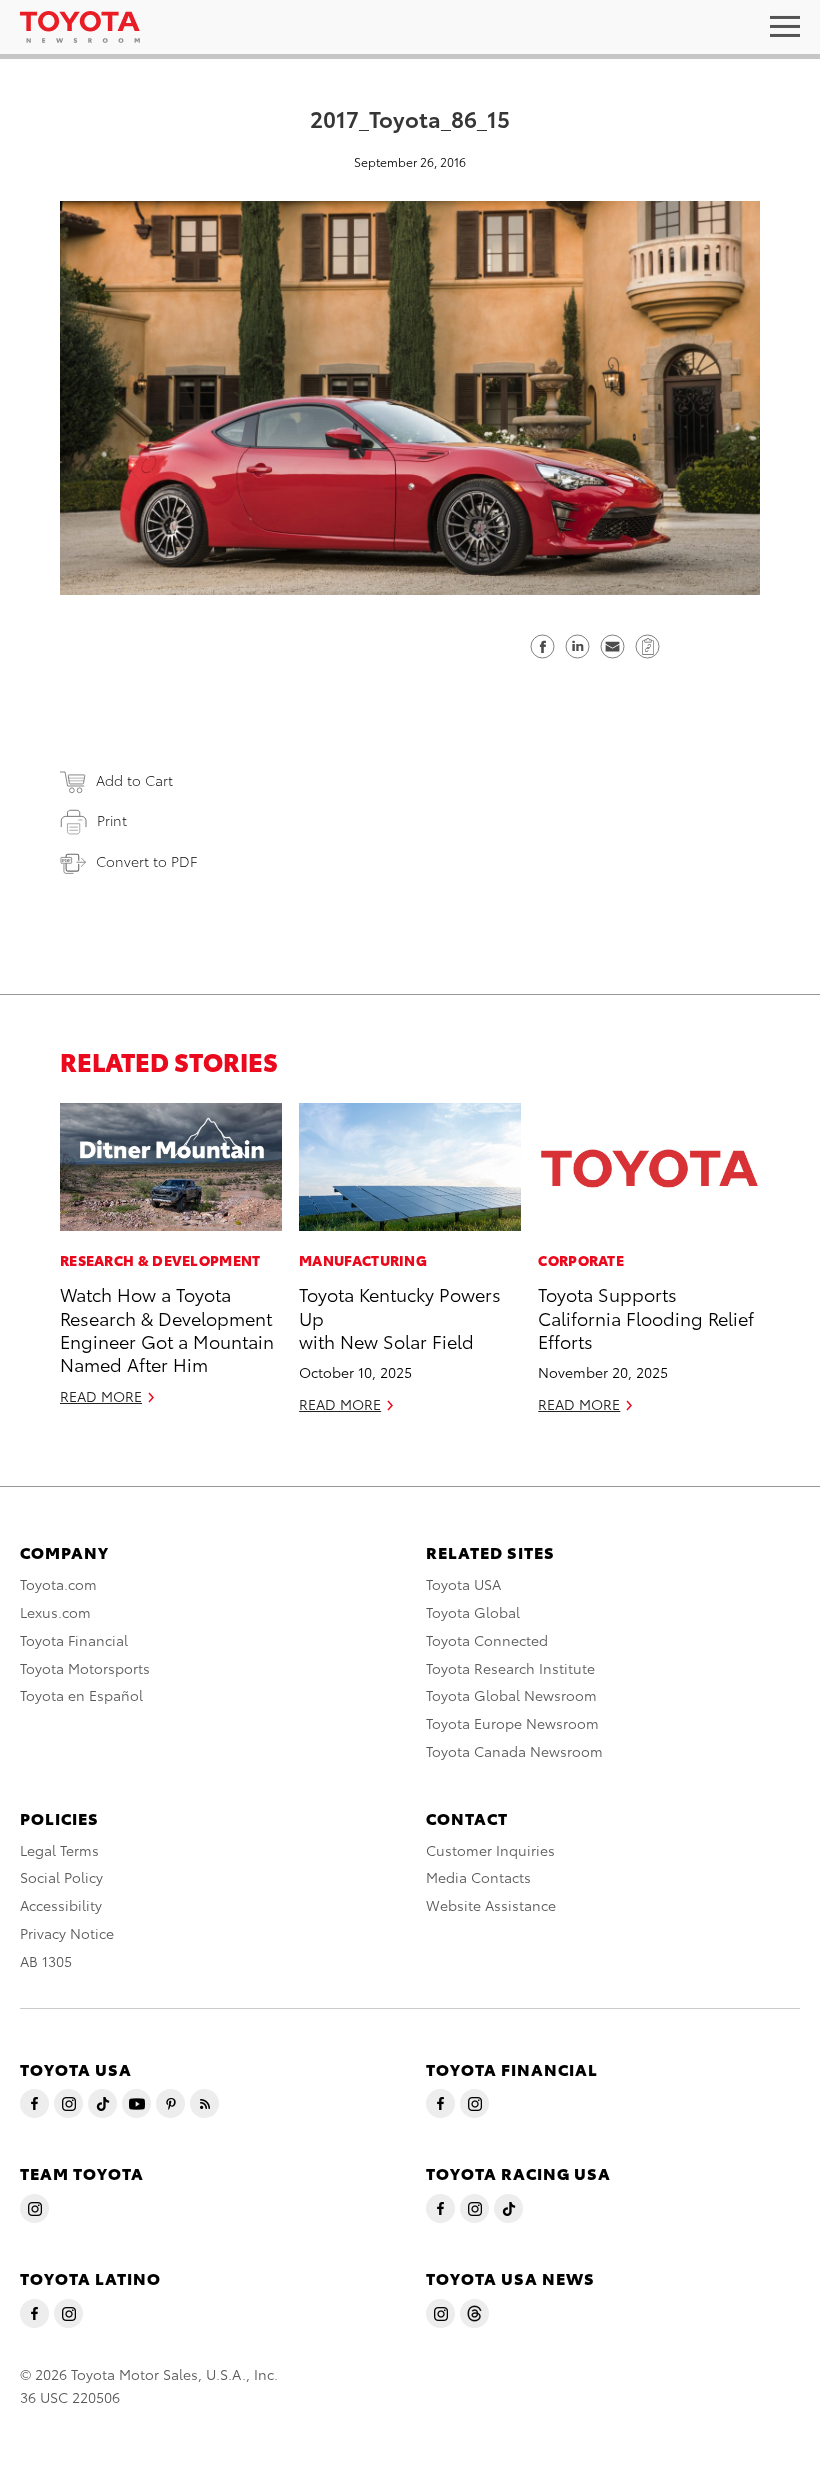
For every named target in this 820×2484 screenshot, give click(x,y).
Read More (101, 1396)
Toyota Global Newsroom (511, 1695)
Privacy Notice (67, 1933)
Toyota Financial (74, 1640)
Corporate (581, 1260)
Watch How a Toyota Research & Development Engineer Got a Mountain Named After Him (167, 1328)
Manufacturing (363, 1260)
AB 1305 (46, 1961)
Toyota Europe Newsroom (512, 1723)
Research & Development (160, 1260)
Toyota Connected (487, 1640)
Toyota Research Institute (510, 1668)
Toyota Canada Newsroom (514, 1751)
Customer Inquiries (490, 1850)
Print (112, 820)
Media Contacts (478, 1877)
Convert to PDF (146, 861)
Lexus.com (55, 1612)
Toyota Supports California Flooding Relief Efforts (646, 1317)
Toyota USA (463, 1584)
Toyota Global (473, 1612)
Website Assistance (491, 1905)
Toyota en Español (81, 1695)
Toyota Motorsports (85, 1668)
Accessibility (61, 1905)
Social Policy (61, 1877)
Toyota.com (58, 1584)
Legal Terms (59, 1850)
